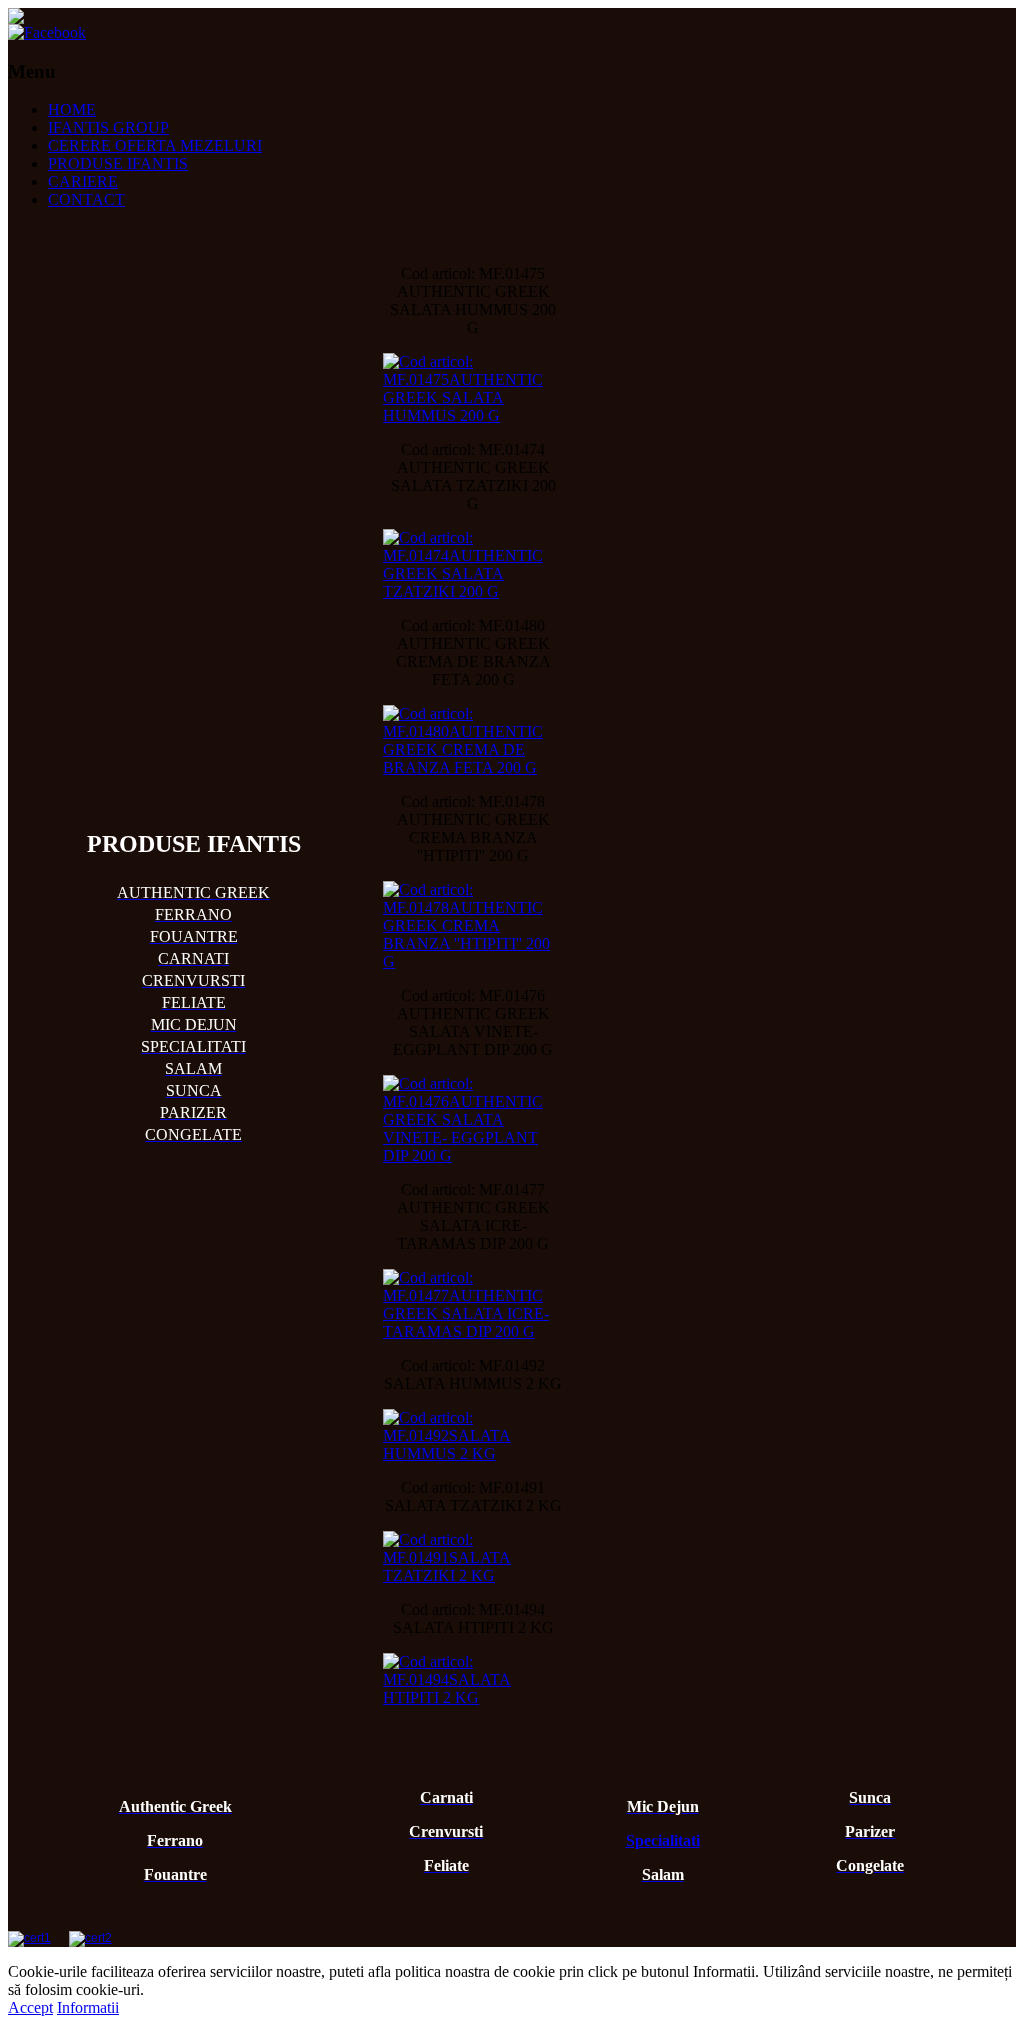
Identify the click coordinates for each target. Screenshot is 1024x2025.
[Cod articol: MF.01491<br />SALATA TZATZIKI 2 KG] (473, 1558)
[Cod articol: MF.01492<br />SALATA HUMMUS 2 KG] (473, 1436)
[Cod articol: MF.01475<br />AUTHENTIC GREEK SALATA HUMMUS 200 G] (473, 389)
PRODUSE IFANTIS (118, 163)
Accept (30, 2007)
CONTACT (86, 199)
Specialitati (663, 1840)
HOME (72, 109)
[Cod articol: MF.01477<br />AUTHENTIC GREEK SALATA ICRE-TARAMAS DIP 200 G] (473, 1305)
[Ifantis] (16, 18)
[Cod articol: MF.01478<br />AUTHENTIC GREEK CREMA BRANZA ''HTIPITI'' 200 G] (473, 926)
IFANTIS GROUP (108, 127)
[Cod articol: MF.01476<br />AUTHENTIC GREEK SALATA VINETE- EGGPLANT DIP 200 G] (473, 1120)
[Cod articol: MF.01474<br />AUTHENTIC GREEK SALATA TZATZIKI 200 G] (473, 565)
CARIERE (83, 181)
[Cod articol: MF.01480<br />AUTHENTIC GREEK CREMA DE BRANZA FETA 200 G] (473, 741)
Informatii (88, 2007)
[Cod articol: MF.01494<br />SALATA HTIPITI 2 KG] (473, 1680)
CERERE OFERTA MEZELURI (155, 145)
